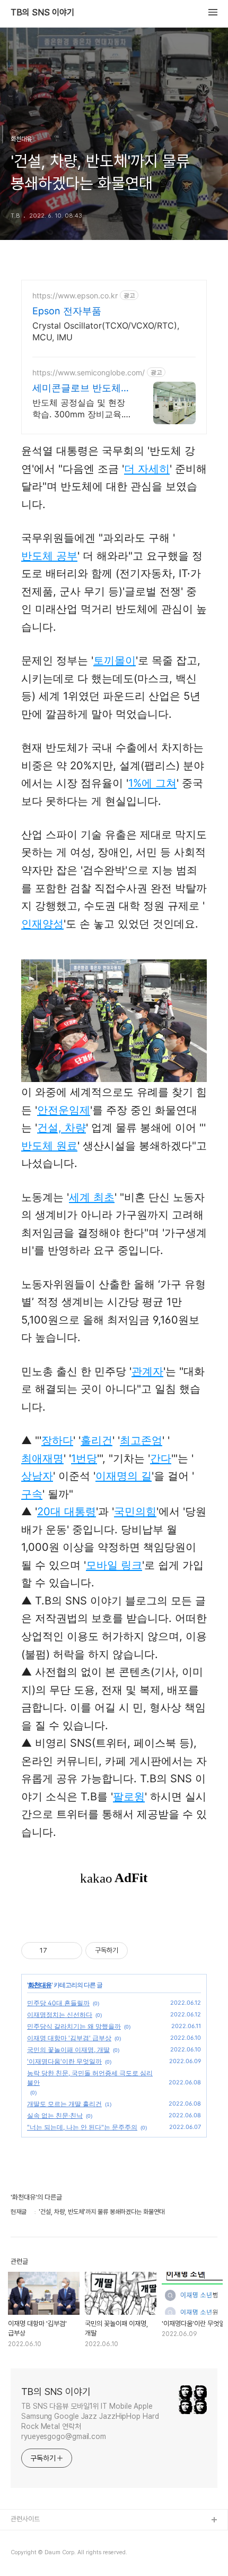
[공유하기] (57, 1951)
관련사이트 (25, 2519)
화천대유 (40, 1985)
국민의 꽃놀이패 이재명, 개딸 (68, 2050)
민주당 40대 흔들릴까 (58, 2003)
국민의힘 (135, 1512)
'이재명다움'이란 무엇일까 (64, 2061)
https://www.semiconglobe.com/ (89, 372)
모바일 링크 (114, 1565)
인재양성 (42, 924)
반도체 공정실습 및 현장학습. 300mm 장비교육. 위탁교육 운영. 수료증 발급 (80, 409)
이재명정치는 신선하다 (60, 2015)
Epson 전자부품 (67, 311)
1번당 (84, 1458)
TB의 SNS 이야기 (42, 13)
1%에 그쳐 (152, 783)
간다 (161, 1458)
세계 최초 (92, 1197)
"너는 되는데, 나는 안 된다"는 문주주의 (82, 2127)
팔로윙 (129, 1797)
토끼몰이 (115, 660)
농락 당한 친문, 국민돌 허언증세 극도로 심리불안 (90, 2078)
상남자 (37, 1476)
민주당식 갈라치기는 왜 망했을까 (74, 2026)
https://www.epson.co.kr (75, 295)
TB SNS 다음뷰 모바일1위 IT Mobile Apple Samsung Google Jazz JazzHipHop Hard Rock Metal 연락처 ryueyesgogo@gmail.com (90, 2421)
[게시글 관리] (70, 1951)
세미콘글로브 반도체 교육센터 (77, 388)
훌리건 (97, 1440)
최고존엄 (141, 1440)
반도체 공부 (49, 556)
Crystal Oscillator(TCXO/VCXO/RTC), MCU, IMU (106, 331)
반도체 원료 (49, 1146)
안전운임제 (64, 1110)
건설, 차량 (62, 1128)
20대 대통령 (67, 1512)
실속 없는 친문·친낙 (55, 2115)
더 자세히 (147, 469)
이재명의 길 (124, 1476)
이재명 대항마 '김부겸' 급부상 (69, 2038)
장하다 (57, 1440)
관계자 (147, 1371)
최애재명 (42, 1458)
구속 (32, 1494)
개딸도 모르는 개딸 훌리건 (64, 2104)
